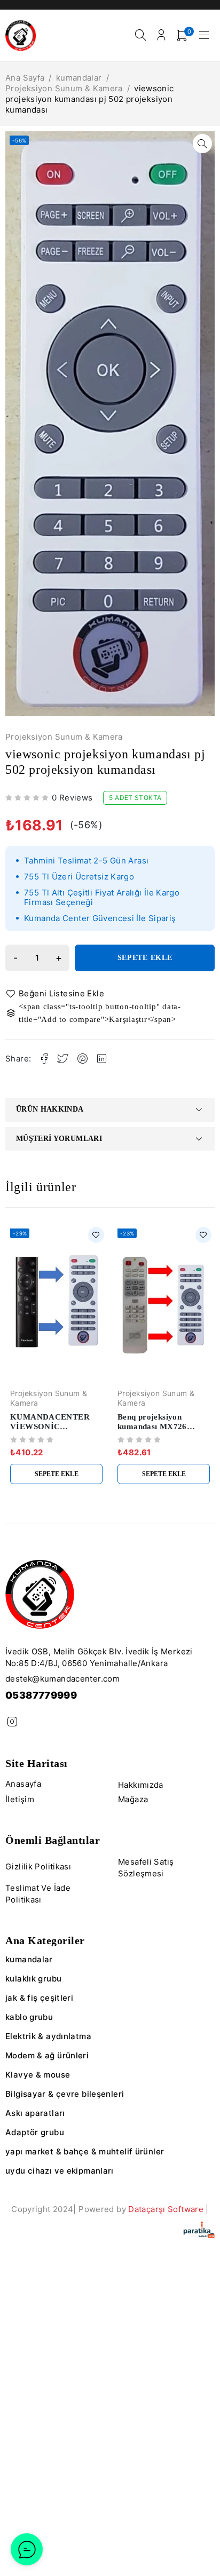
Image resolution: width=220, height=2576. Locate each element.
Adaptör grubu (35, 2132)
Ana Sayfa (25, 78)
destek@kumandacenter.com (62, 1679)
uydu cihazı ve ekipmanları (60, 2171)
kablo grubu (29, 2017)
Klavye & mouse (38, 2075)
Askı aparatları (35, 2113)
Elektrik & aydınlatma (48, 2036)
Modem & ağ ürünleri (47, 2055)
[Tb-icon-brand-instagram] (12, 1722)
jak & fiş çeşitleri (39, 1998)
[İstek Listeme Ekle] (57, 994)
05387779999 (41, 1695)
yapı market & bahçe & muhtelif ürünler (85, 2151)
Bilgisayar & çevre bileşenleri (65, 2094)
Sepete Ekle (145, 958)
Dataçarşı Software (166, 2209)
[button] (202, 144)
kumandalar (79, 78)
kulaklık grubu (33, 1979)
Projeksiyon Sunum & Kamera (64, 88)
